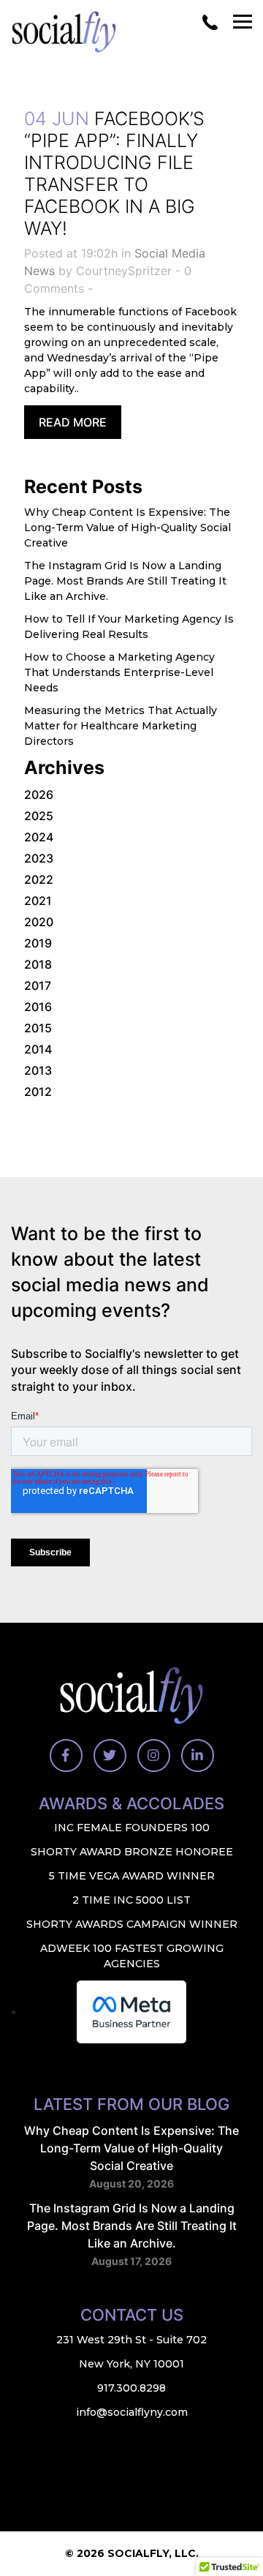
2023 (39, 858)
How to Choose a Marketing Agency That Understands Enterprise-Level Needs (119, 672)
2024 (39, 837)
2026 (39, 795)
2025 (39, 816)
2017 (38, 985)
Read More (73, 422)
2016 (38, 1007)
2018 (38, 964)
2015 (38, 1028)
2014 (38, 1049)
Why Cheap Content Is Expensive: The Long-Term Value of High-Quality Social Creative (127, 527)
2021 (38, 901)
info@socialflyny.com (132, 2412)
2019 (38, 943)
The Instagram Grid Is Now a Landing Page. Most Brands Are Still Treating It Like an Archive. (125, 581)
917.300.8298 (131, 2388)
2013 (38, 1070)
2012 (38, 1092)
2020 (39, 922)
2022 (39, 879)
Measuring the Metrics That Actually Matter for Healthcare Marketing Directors (121, 726)
